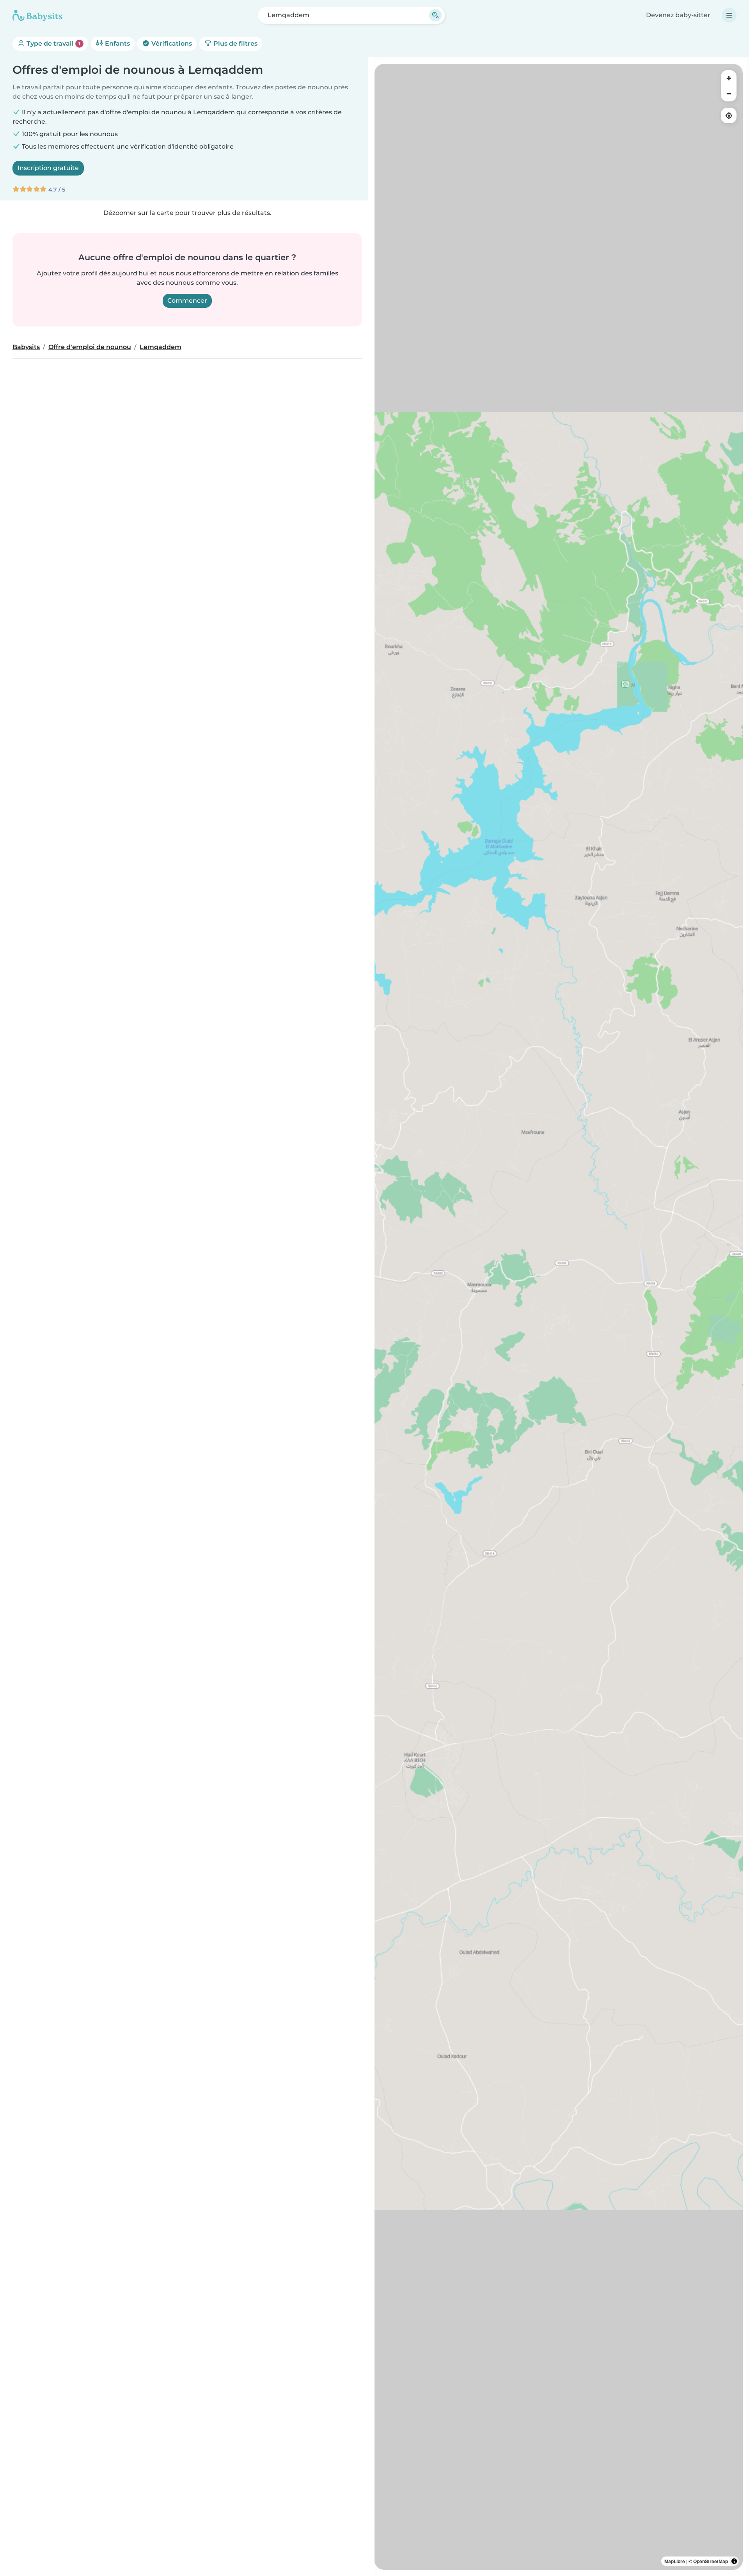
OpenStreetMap (711, 2561)
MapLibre (675, 2561)
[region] (559, 1317)
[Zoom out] (729, 94)
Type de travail (53, 43)
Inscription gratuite (48, 168)
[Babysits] (37, 15)
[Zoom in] (729, 78)
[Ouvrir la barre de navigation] (729, 15)
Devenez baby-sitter (678, 15)
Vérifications (171, 43)
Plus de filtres (235, 43)
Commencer (187, 301)
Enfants (117, 43)
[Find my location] (729, 115)
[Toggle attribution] (734, 2561)
